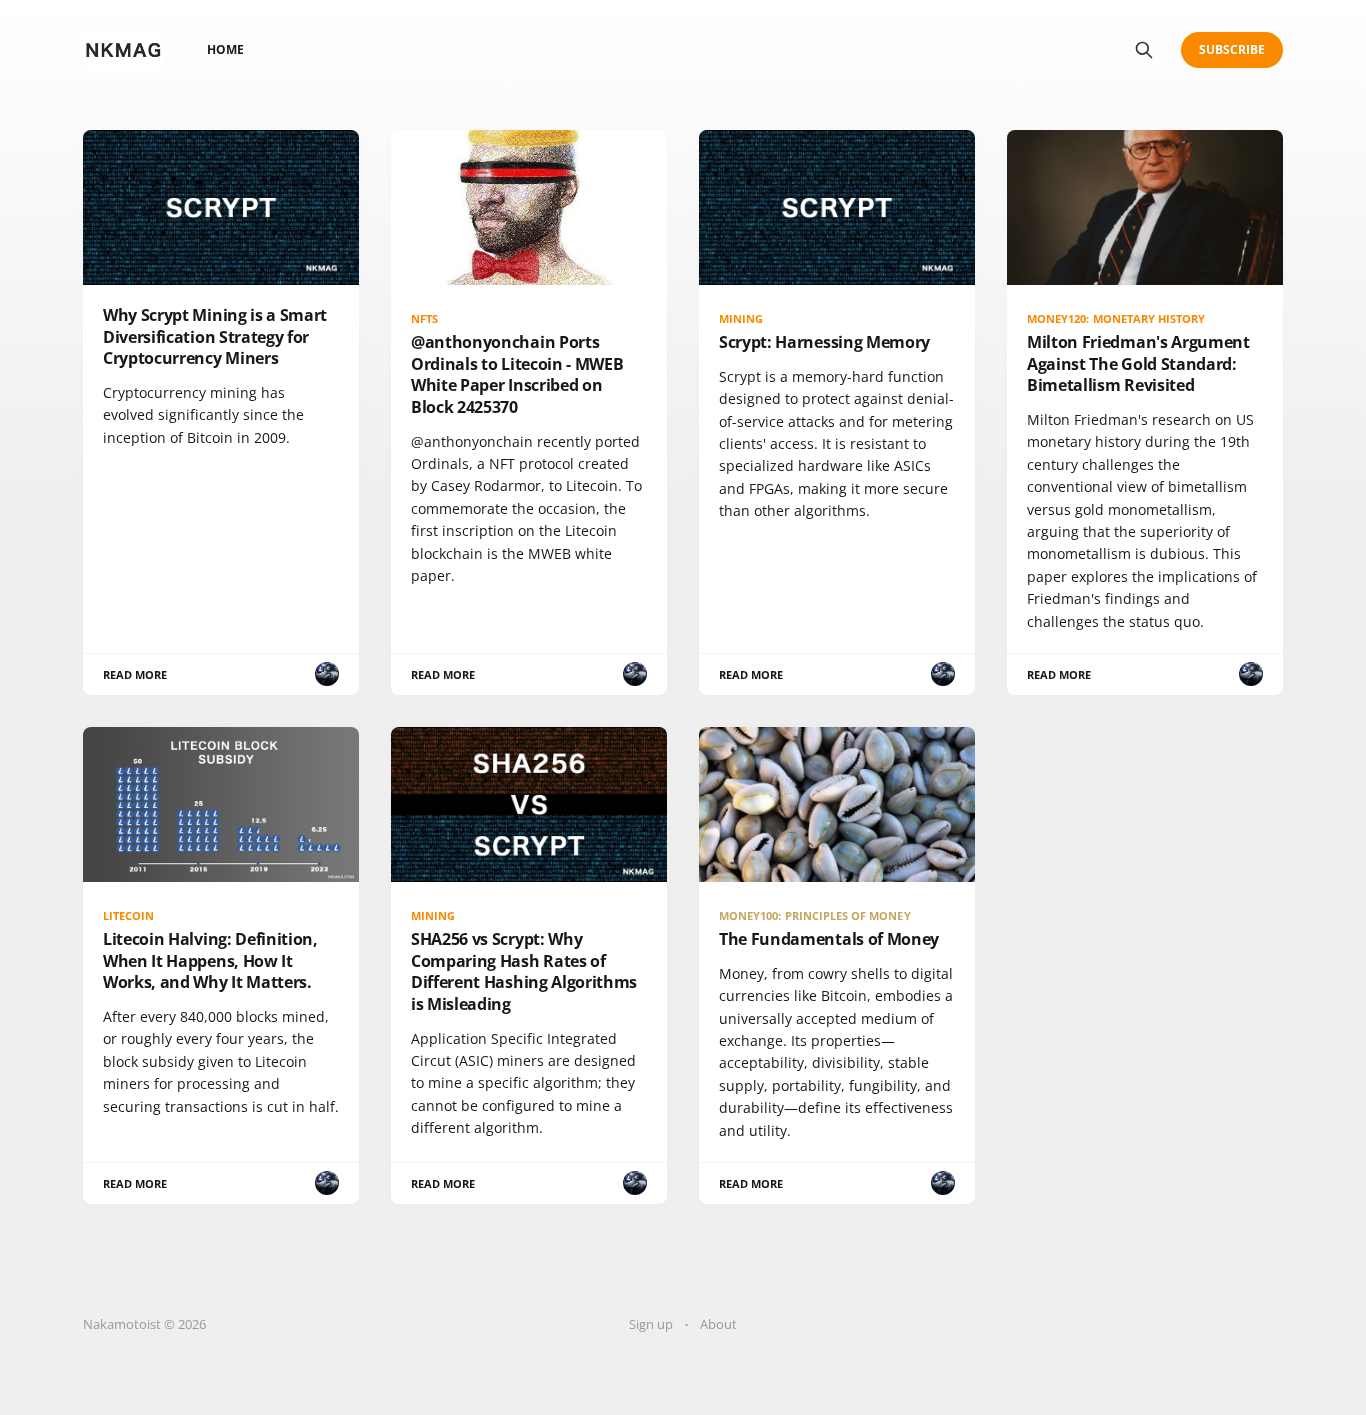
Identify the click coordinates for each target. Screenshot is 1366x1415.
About (718, 1324)
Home (225, 49)
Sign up (651, 1324)
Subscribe (1232, 49)
